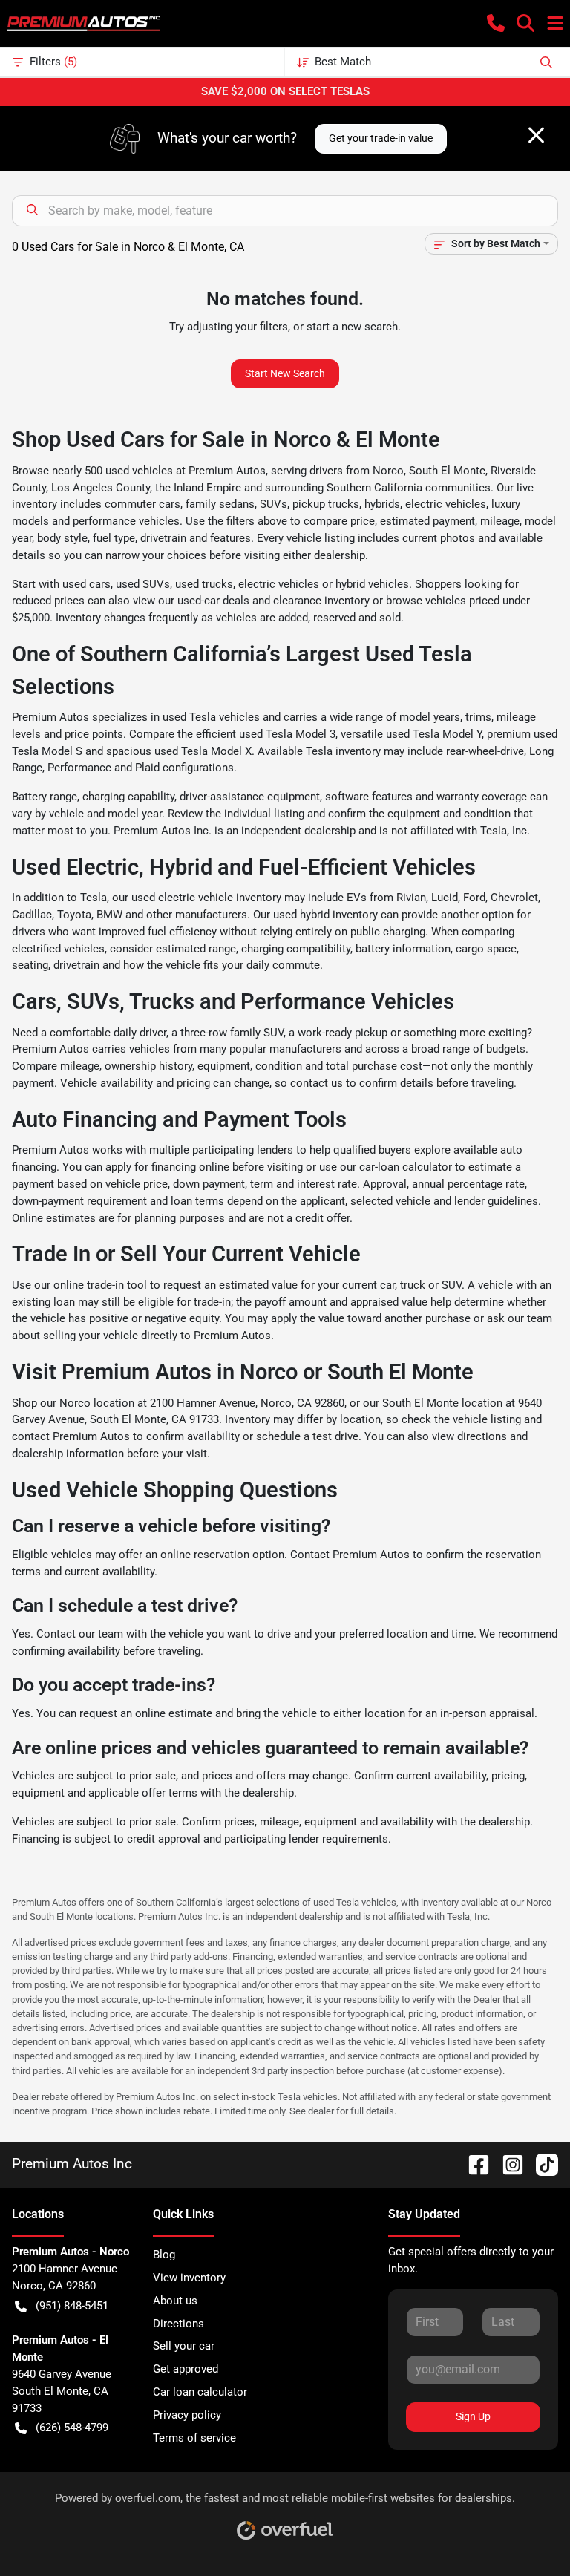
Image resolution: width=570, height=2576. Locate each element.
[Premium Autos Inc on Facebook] (473, 2164)
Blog (164, 2255)
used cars (86, 584)
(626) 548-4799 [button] (72, 2428)
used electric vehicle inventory (206, 898)
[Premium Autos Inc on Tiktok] (541, 2164)
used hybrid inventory (325, 915)
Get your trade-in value (381, 138)
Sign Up (473, 2416)
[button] (496, 23)
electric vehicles (279, 584)
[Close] (536, 135)
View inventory (189, 2278)
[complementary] (525, 2531)
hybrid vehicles (372, 584)
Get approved (186, 2369)
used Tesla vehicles (211, 717)
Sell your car (184, 2346)
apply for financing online (167, 1167)
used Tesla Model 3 (287, 734)
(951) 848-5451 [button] (72, 2306)
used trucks (204, 584)
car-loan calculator (406, 1167)
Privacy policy (187, 2415)
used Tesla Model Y (434, 734)
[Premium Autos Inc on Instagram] (507, 2164)
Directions (178, 2324)
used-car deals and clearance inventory (273, 601)
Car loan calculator (200, 2392)
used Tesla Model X (203, 751)
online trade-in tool (100, 1285)
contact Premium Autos (71, 1436)
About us (175, 2301)
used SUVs (143, 584)
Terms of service (194, 2438)
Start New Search (285, 373)
